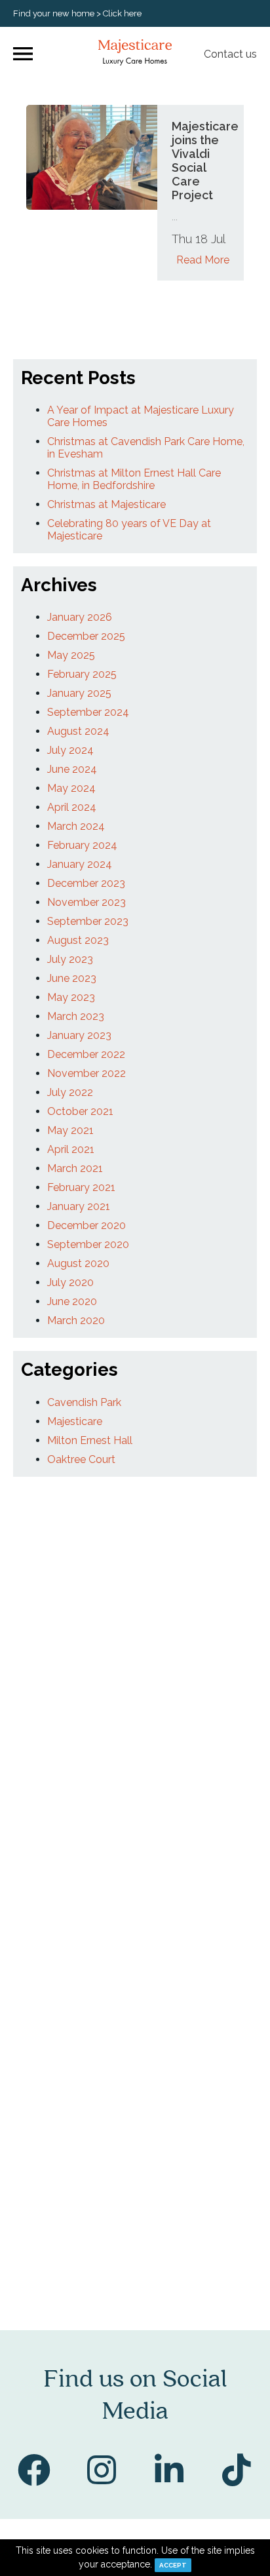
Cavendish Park (84, 1402)
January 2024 (80, 864)
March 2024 (76, 826)
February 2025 (82, 674)
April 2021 (71, 1149)
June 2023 (72, 978)
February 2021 (81, 1187)
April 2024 (72, 807)
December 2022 (86, 1054)
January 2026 (80, 617)
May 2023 (71, 997)
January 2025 (79, 693)
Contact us (230, 54)
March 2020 (76, 1320)
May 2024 (71, 788)
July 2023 (70, 959)
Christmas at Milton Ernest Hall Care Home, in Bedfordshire (134, 479)
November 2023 (87, 902)
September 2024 (88, 712)
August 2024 (78, 731)
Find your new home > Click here (77, 13)
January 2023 (79, 1035)
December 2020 (87, 1225)
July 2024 (70, 750)
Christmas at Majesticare (106, 504)
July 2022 (70, 1092)
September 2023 (88, 921)
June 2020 (72, 1301)
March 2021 (75, 1168)
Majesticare (75, 1421)
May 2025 (71, 655)
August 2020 (78, 1263)
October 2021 (80, 1111)
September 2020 (88, 1244)
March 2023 (76, 1016)
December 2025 (86, 636)
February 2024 (82, 845)
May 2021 (70, 1130)
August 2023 (78, 940)
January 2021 (79, 1206)
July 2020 (70, 1282)
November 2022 (87, 1073)
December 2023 (86, 883)
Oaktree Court (81, 1459)
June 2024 (72, 769)
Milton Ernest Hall (90, 1440)
